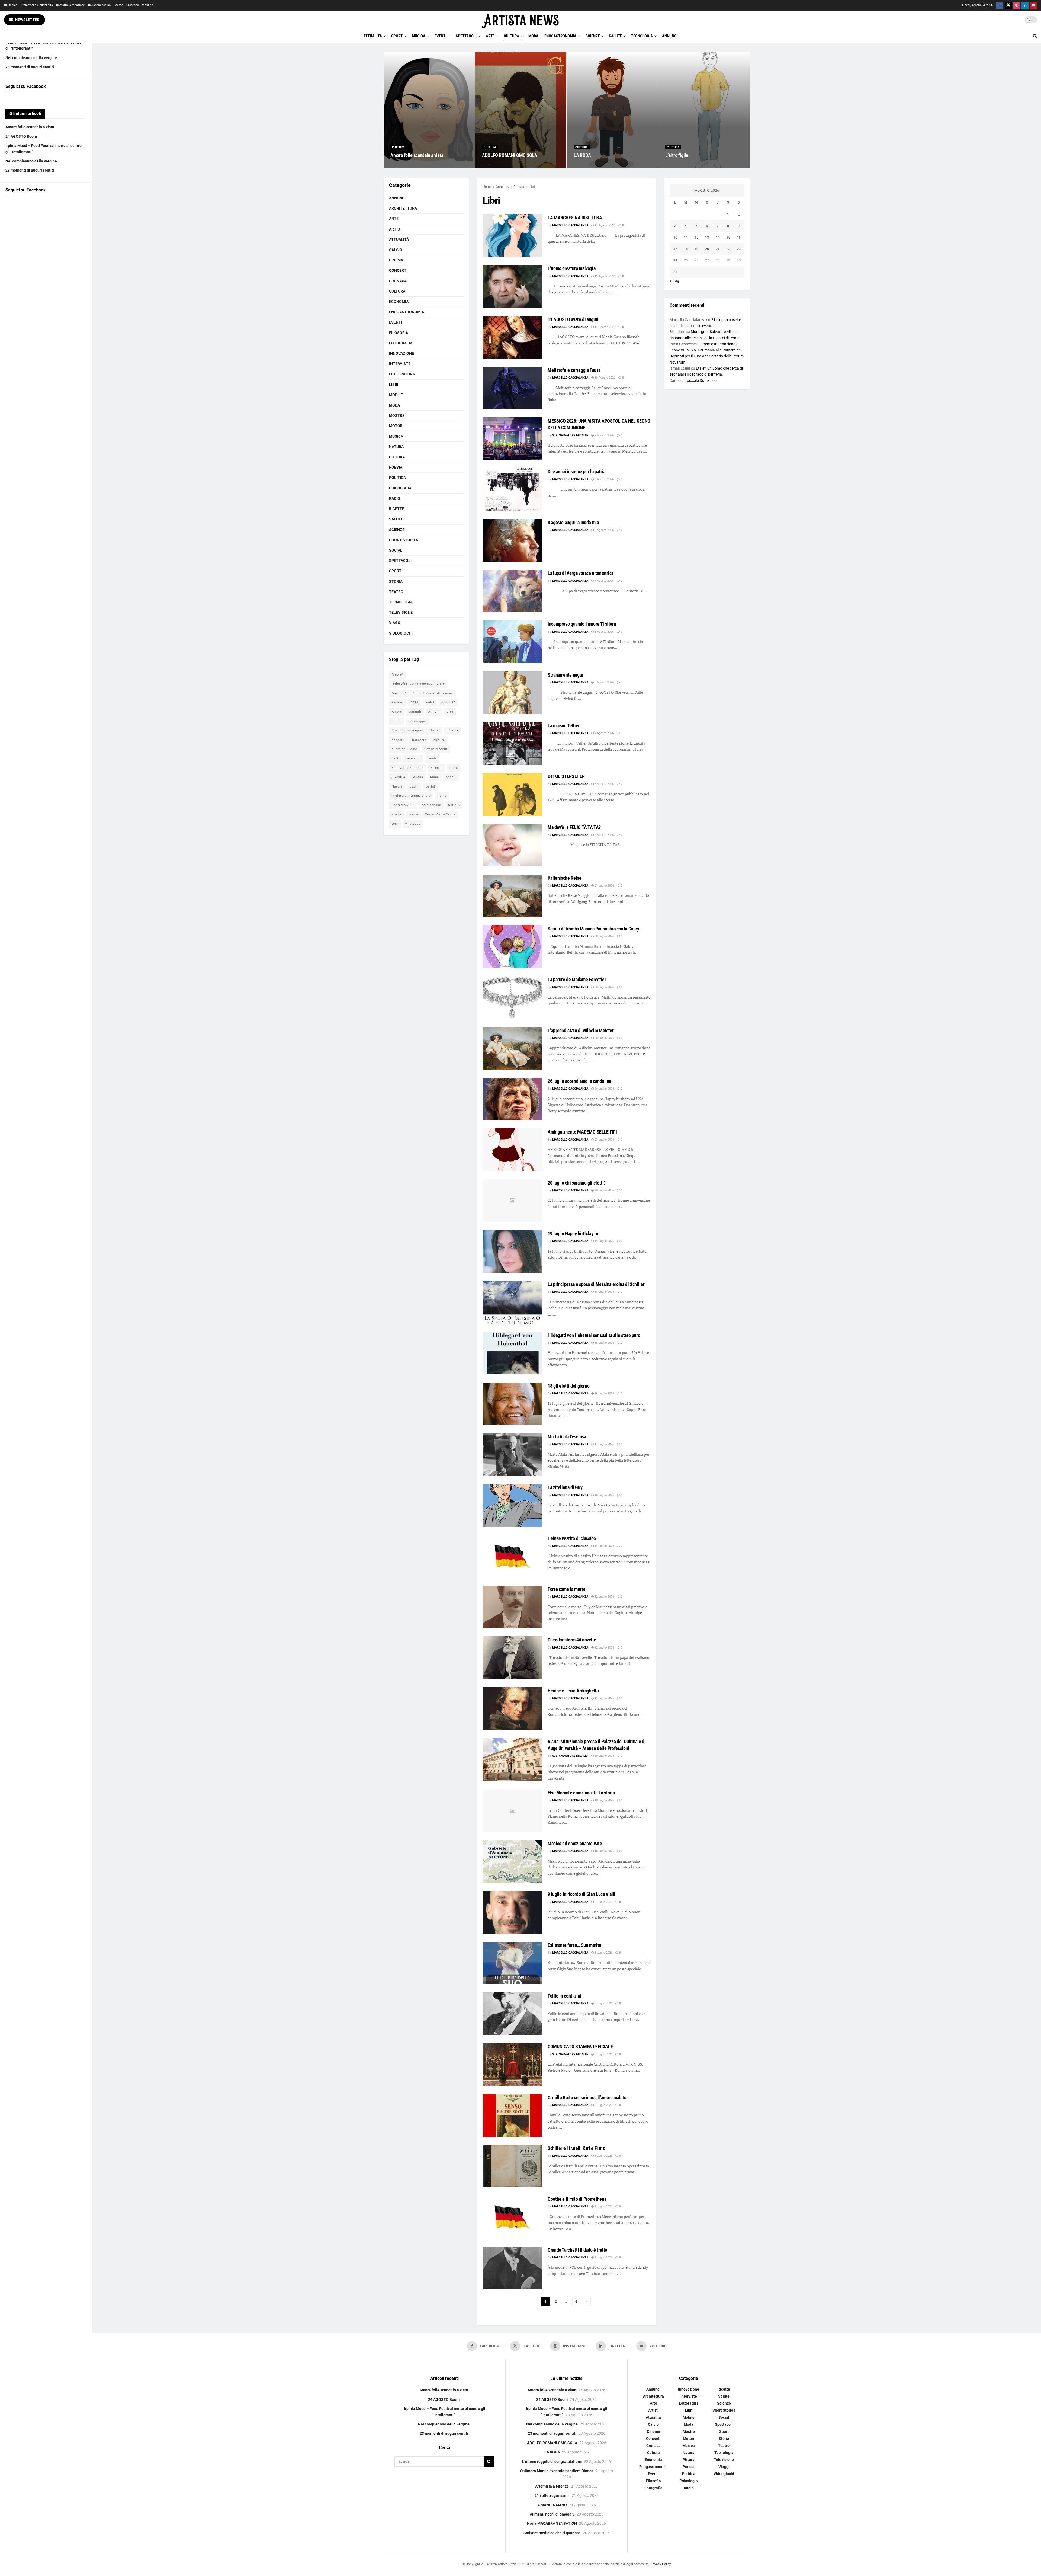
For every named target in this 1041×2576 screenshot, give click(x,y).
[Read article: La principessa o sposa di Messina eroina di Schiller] (512, 1302)
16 (739, 237)
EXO (395, 758)
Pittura (397, 457)
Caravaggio (417, 721)
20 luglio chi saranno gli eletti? (577, 1183)
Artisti (396, 229)
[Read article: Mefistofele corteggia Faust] (512, 388)
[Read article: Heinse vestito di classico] (512, 1556)
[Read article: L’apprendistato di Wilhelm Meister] (512, 1048)
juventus (399, 777)
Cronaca (398, 281)
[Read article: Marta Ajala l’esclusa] (512, 1455)
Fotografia (401, 343)
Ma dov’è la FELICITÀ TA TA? (574, 827)
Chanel (434, 730)
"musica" (399, 693)
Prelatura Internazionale (411, 796)
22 (728, 249)
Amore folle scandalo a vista (30, 127)
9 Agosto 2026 (604, 435)
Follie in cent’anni (564, 1996)
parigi (430, 787)
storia (396, 815)
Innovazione (401, 353)
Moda (533, 36)
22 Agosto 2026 (495, 166)
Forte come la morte (566, 1589)
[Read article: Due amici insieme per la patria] (512, 489)
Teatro (396, 592)
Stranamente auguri (566, 675)
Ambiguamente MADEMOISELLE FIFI (582, 1132)
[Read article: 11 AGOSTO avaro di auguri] (512, 337)
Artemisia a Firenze (552, 2486)
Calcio (396, 250)
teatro (413, 815)
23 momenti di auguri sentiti (30, 67)
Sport (397, 36)
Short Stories (404, 540)
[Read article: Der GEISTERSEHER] (512, 794)
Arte (490, 36)
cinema (453, 730)
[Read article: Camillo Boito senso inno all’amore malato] (512, 2115)
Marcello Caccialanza (570, 225)
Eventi (441, 36)
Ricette (397, 509)
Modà (435, 777)
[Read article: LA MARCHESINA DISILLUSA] (512, 236)
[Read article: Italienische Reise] (512, 896)
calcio (397, 721)
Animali (415, 712)
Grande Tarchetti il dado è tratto (577, 2250)
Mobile (396, 395)
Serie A (454, 805)
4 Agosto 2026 (604, 733)
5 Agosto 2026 (604, 682)
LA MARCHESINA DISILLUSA (575, 218)
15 (728, 237)
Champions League (407, 730)
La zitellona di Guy (565, 1487)
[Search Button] (1035, 36)
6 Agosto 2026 (604, 632)
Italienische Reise (565, 878)
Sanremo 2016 (403, 805)
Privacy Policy (661, 2564)
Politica (397, 478)
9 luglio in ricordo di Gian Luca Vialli (581, 1894)
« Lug (674, 281)
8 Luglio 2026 (603, 1902)
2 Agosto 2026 (604, 835)
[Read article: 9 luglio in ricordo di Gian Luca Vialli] (512, 1912)
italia (454, 768)
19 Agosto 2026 (679, 166)
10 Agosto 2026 (605, 378)
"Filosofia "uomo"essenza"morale (418, 684)
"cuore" (398, 675)
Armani (434, 712)
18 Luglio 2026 (604, 1292)
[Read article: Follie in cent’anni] (512, 2014)
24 (675, 260)
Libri (532, 187)
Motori (396, 426)
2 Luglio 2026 (603, 2207)
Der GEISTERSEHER (566, 776)
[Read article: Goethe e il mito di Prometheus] (512, 2217)
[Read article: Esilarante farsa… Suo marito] (512, 1963)
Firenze (437, 768)
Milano (418, 777)
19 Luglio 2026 (604, 1241)
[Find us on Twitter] (1008, 5)
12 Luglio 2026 (604, 1597)
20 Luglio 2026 (604, 1190)
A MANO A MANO (552, 2505)
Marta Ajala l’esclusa (567, 1437)
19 (696, 249)
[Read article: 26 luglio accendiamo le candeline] (512, 1099)
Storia (396, 581)
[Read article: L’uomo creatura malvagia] (512, 286)
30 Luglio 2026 (604, 936)
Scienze (593, 36)
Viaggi (395, 623)
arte (450, 712)
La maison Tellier (564, 726)
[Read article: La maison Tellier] (512, 743)
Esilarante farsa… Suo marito (574, 1945)
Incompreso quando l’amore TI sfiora (582, 624)
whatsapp (413, 824)
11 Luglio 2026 (604, 1698)
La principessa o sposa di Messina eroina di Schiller (596, 1284)
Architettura (403, 208)
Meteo (119, 5)
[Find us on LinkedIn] (1025, 5)
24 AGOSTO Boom (21, 136)
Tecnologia (642, 36)
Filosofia (399, 333)
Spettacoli (466, 36)
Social (396, 550)
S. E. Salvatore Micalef (570, 435)
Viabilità (148, 5)
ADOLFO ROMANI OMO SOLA (510, 155)
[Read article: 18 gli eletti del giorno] (512, 1404)
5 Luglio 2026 (603, 2003)
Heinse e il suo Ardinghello (573, 1691)
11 (686, 237)
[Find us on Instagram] (1017, 5)
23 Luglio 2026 (604, 1140)
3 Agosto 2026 (604, 784)
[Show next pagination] (587, 2302)
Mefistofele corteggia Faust (574, 370)
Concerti (398, 270)
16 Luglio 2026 (604, 1495)
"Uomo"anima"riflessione (433, 693)
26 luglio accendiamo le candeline (579, 1081)
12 (696, 237)
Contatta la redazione (70, 5)
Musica (419, 36)
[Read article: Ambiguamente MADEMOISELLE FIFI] (512, 1150)
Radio (395, 498)
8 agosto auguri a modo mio (573, 522)
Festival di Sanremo (408, 768)
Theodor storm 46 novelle (572, 1640)
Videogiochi (401, 633)
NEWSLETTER (27, 20)
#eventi (398, 703)
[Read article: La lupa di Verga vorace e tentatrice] (512, 591)
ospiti (414, 787)
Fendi (432, 758)
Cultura (511, 36)
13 (707, 237)
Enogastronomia (560, 36)
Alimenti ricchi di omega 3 (552, 2514)
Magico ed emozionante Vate (575, 1843)
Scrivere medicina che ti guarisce (552, 2533)
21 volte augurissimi (552, 2495)
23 (739, 249)
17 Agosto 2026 (605, 225)
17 (675, 249)
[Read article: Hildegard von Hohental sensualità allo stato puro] (512, 1353)
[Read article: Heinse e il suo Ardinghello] (512, 1709)
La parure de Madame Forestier (577, 979)
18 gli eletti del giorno (568, 1386)
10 (675, 237)
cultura (439, 740)
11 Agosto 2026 (605, 276)
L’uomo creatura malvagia (571, 268)
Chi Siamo (11, 5)
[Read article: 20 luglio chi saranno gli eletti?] (512, 1201)
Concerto (419, 740)
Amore (397, 712)
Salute (615, 36)
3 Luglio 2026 (603, 2156)
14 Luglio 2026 (604, 1546)
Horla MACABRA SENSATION (552, 2523)
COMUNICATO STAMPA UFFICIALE (580, 2047)
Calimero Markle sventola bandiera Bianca (557, 2471)
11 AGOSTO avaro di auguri (573, 319)
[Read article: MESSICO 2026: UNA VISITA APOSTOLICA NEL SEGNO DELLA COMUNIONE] (512, 439)
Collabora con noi (100, 5)
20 (707, 249)
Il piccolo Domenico (700, 380)
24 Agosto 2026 (404, 166)
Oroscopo (133, 5)
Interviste (400, 364)
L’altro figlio (677, 155)
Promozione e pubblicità (37, 5)
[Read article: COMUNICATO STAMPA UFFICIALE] (512, 2064)
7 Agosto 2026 (604, 581)
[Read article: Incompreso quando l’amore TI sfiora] (512, 642)
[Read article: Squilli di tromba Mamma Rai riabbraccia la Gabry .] (512, 947)
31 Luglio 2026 (604, 886)
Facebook (413, 758)
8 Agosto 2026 (604, 530)
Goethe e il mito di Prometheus (577, 2199)
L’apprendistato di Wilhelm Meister (581, 1030)
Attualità (373, 36)
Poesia (396, 467)
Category (502, 187)
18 (686, 249)
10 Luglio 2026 (604, 1756)
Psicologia (400, 488)
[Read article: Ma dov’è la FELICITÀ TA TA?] (512, 845)
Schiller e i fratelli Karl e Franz (576, 2148)
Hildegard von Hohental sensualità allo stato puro (594, 1335)
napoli (451, 777)
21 (718, 249)
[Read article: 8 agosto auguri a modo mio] (512, 540)
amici (430, 703)
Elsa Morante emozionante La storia (581, 1793)
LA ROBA (582, 155)
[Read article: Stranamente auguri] (512, 693)
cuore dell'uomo (404, 749)
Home (487, 187)
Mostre (397, 415)
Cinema (396, 260)
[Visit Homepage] (520, 20)
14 (718, 237)
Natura (396, 447)
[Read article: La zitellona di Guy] (512, 1505)
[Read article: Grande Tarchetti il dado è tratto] (512, 2268)
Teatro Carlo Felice (440, 815)
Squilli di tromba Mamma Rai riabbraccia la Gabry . (595, 929)
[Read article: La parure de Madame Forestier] (512, 997)
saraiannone (431, 805)
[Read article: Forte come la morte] (512, 1607)
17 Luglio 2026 (604, 1444)
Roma (442, 796)
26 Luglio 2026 (604, 1089)
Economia (399, 302)
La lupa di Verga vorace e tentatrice (581, 573)
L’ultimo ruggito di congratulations (552, 2462)
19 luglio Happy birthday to (573, 1233)
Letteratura (402, 374)
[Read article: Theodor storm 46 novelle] (512, 1658)
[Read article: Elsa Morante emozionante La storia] (512, 1811)
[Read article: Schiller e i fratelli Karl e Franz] (512, 2166)
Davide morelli (436, 749)
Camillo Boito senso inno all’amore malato (587, 2097)
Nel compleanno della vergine (31, 58)
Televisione (401, 612)
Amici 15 (448, 703)
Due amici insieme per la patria (576, 471)
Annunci (670, 36)
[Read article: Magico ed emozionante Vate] (512, 1861)
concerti (398, 740)
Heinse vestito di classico (572, 1538)
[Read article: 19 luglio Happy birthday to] (512, 1251)
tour (395, 824)
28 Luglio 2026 (604, 1038)
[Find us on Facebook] (1000, 5)
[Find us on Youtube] (1033, 5)
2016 (415, 703)
